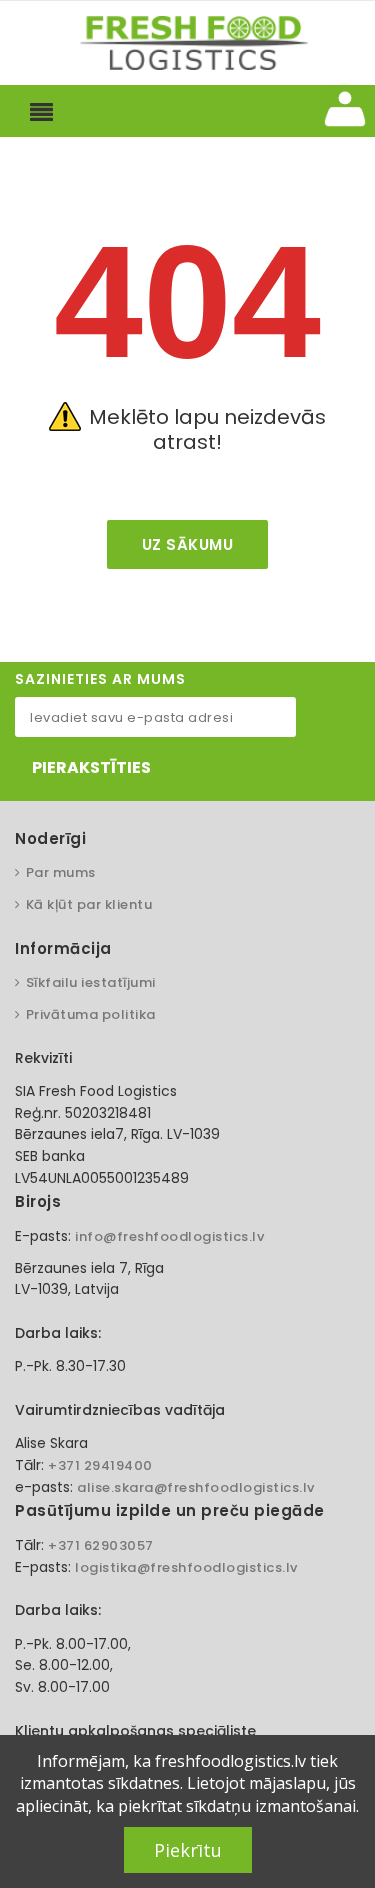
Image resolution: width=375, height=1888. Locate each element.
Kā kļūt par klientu (89, 904)
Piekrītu (188, 1850)
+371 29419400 (100, 1465)
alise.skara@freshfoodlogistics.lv (196, 1487)
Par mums (61, 872)
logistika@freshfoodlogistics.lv (186, 1567)
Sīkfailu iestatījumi (91, 982)
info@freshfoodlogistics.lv (169, 1236)
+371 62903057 (101, 1545)
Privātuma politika (91, 1014)
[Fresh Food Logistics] (188, 42)
